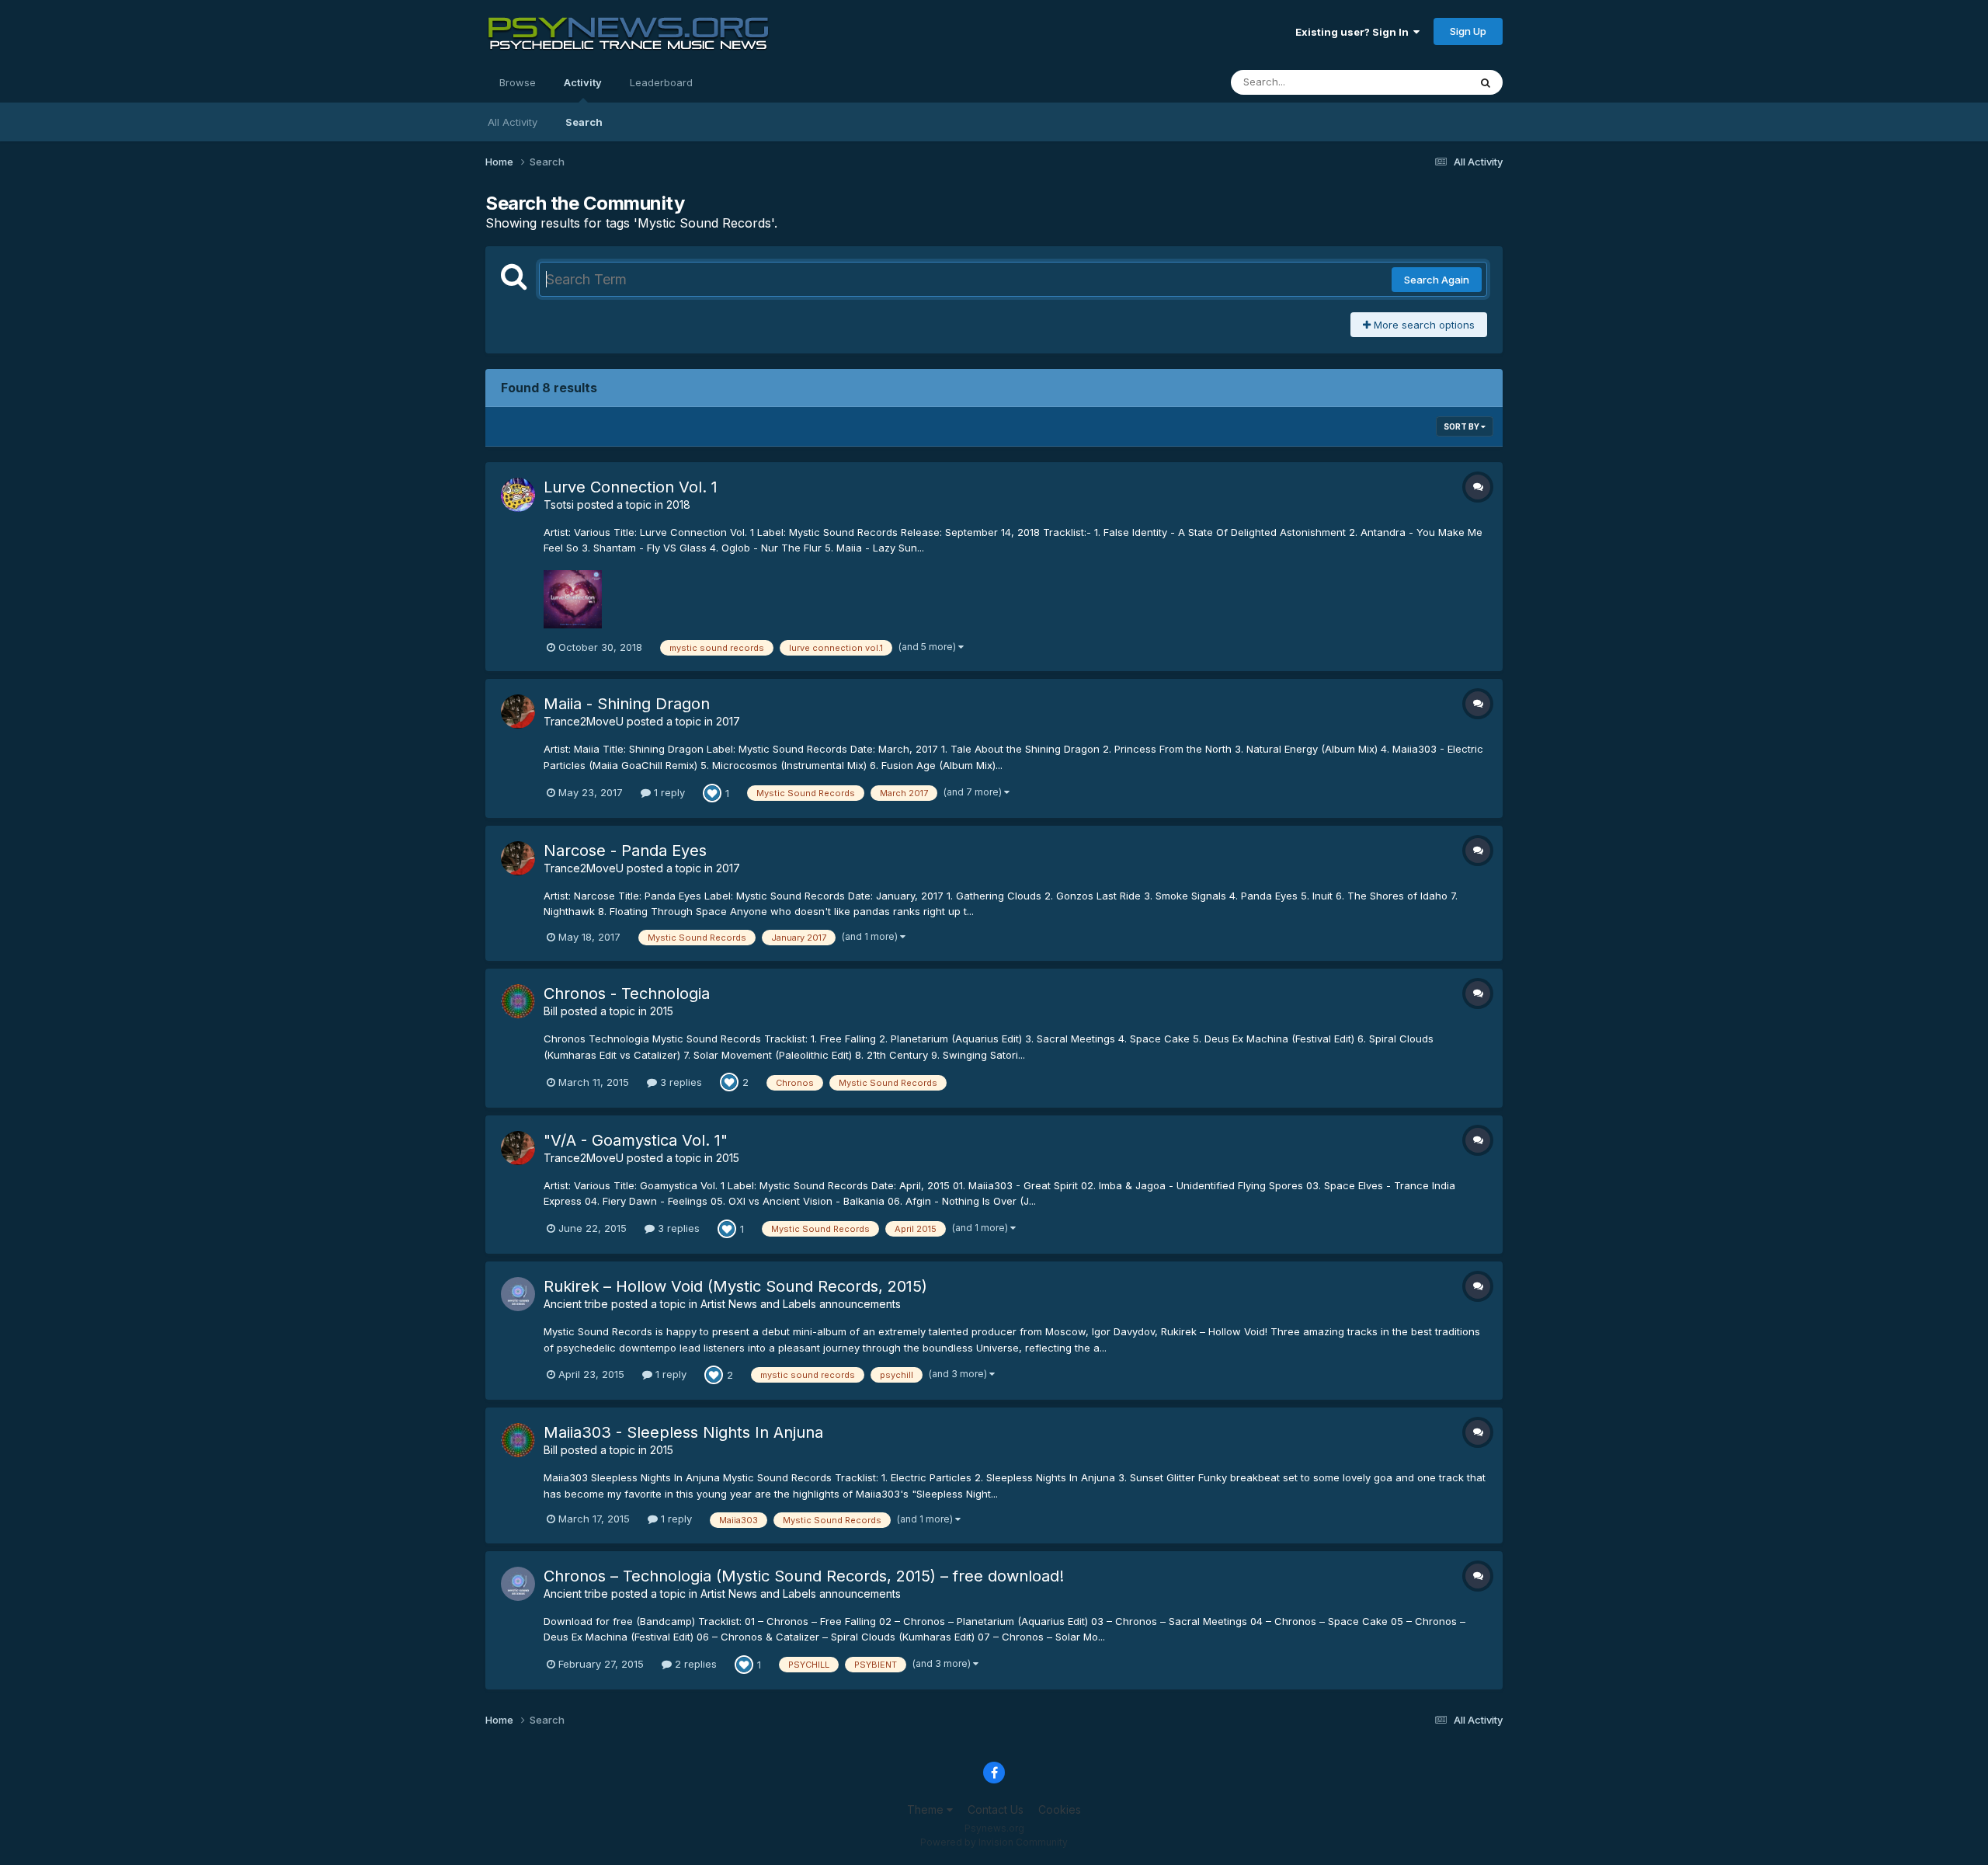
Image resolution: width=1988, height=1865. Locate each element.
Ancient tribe (576, 1304)
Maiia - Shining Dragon (627, 704)
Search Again (1437, 280)
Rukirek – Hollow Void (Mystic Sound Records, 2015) (735, 1286)
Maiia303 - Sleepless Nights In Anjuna (683, 1432)
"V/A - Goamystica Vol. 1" (636, 1140)
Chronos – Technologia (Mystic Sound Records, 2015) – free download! (804, 1576)
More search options (1423, 325)
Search (584, 122)
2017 (728, 721)
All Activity (513, 122)
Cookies (1060, 1809)
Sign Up (1468, 31)
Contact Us (996, 1809)
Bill (551, 1011)
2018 (678, 505)
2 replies (694, 1664)
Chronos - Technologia (627, 993)
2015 (662, 1011)
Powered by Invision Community (994, 1842)
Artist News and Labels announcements (801, 1304)
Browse (518, 82)
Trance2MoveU (584, 721)
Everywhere (1420, 82)
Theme (927, 1809)
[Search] (1486, 82)
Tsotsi (559, 505)
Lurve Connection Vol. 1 (631, 487)
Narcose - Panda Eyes (625, 851)
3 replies (679, 1082)
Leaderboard (661, 82)
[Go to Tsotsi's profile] (518, 495)
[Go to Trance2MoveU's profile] (518, 712)
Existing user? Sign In (1354, 32)
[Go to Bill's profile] (518, 1001)
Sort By (1462, 426)
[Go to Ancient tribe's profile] (518, 1294)
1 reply (668, 792)
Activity (583, 82)
